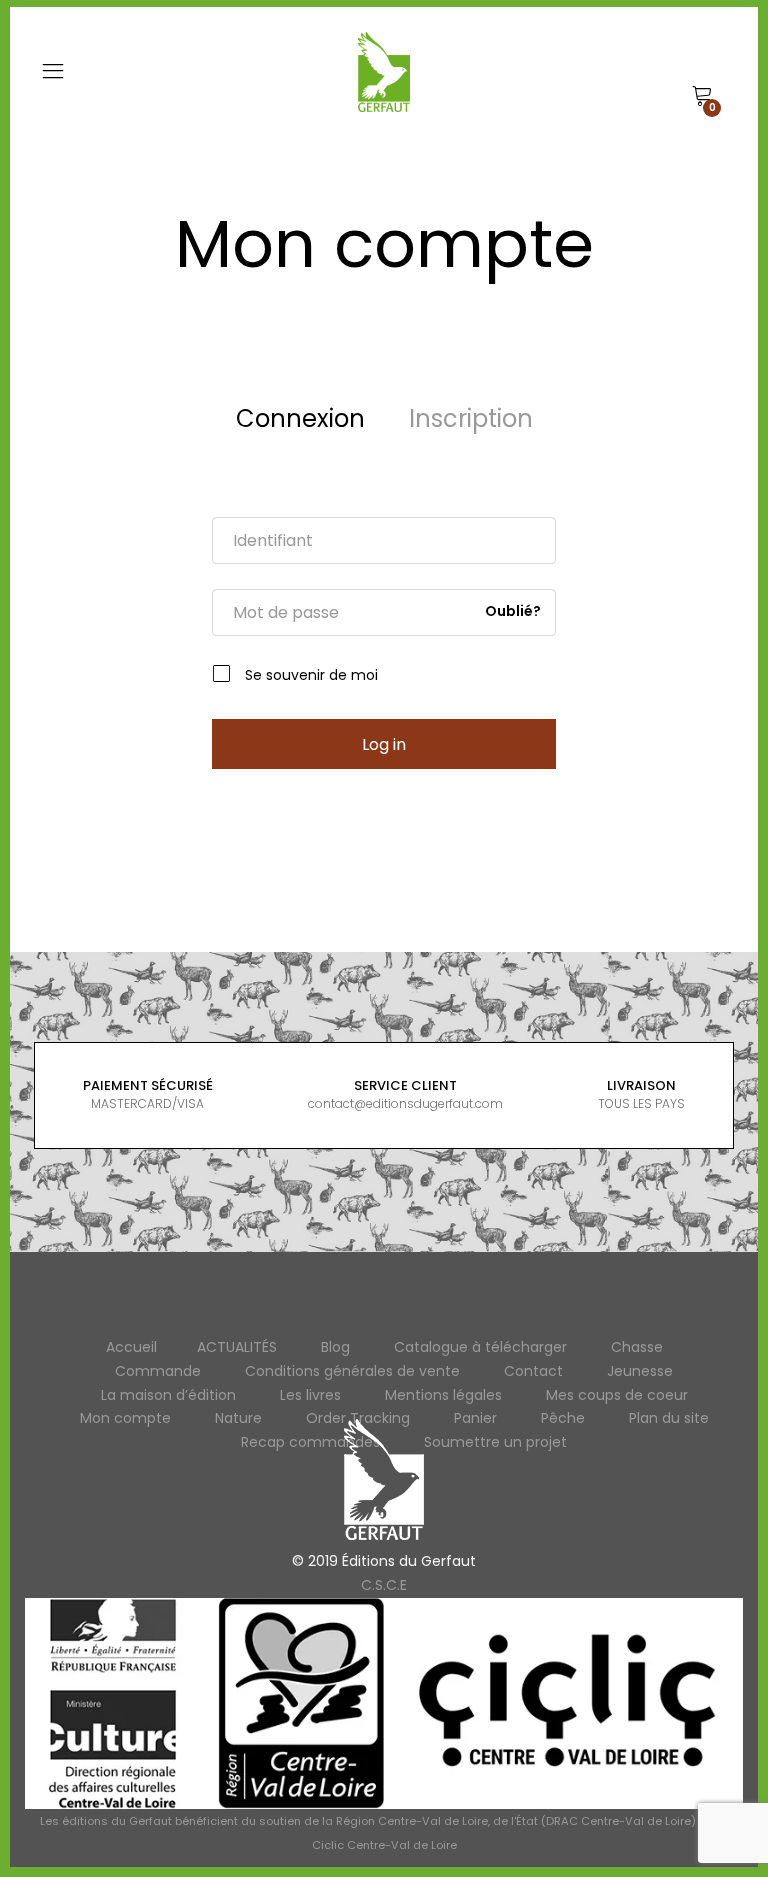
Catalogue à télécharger (480, 1347)
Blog (335, 1347)
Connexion (300, 418)
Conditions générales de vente (352, 1371)
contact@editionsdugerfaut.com (405, 1103)
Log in (384, 744)
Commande (158, 1371)
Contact (533, 1371)
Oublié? (513, 612)
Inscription (471, 418)
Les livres (310, 1395)
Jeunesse (640, 1371)
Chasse (637, 1347)
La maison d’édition (168, 1395)
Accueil (131, 1347)
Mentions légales (443, 1395)
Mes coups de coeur (617, 1395)
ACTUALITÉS (237, 1347)
